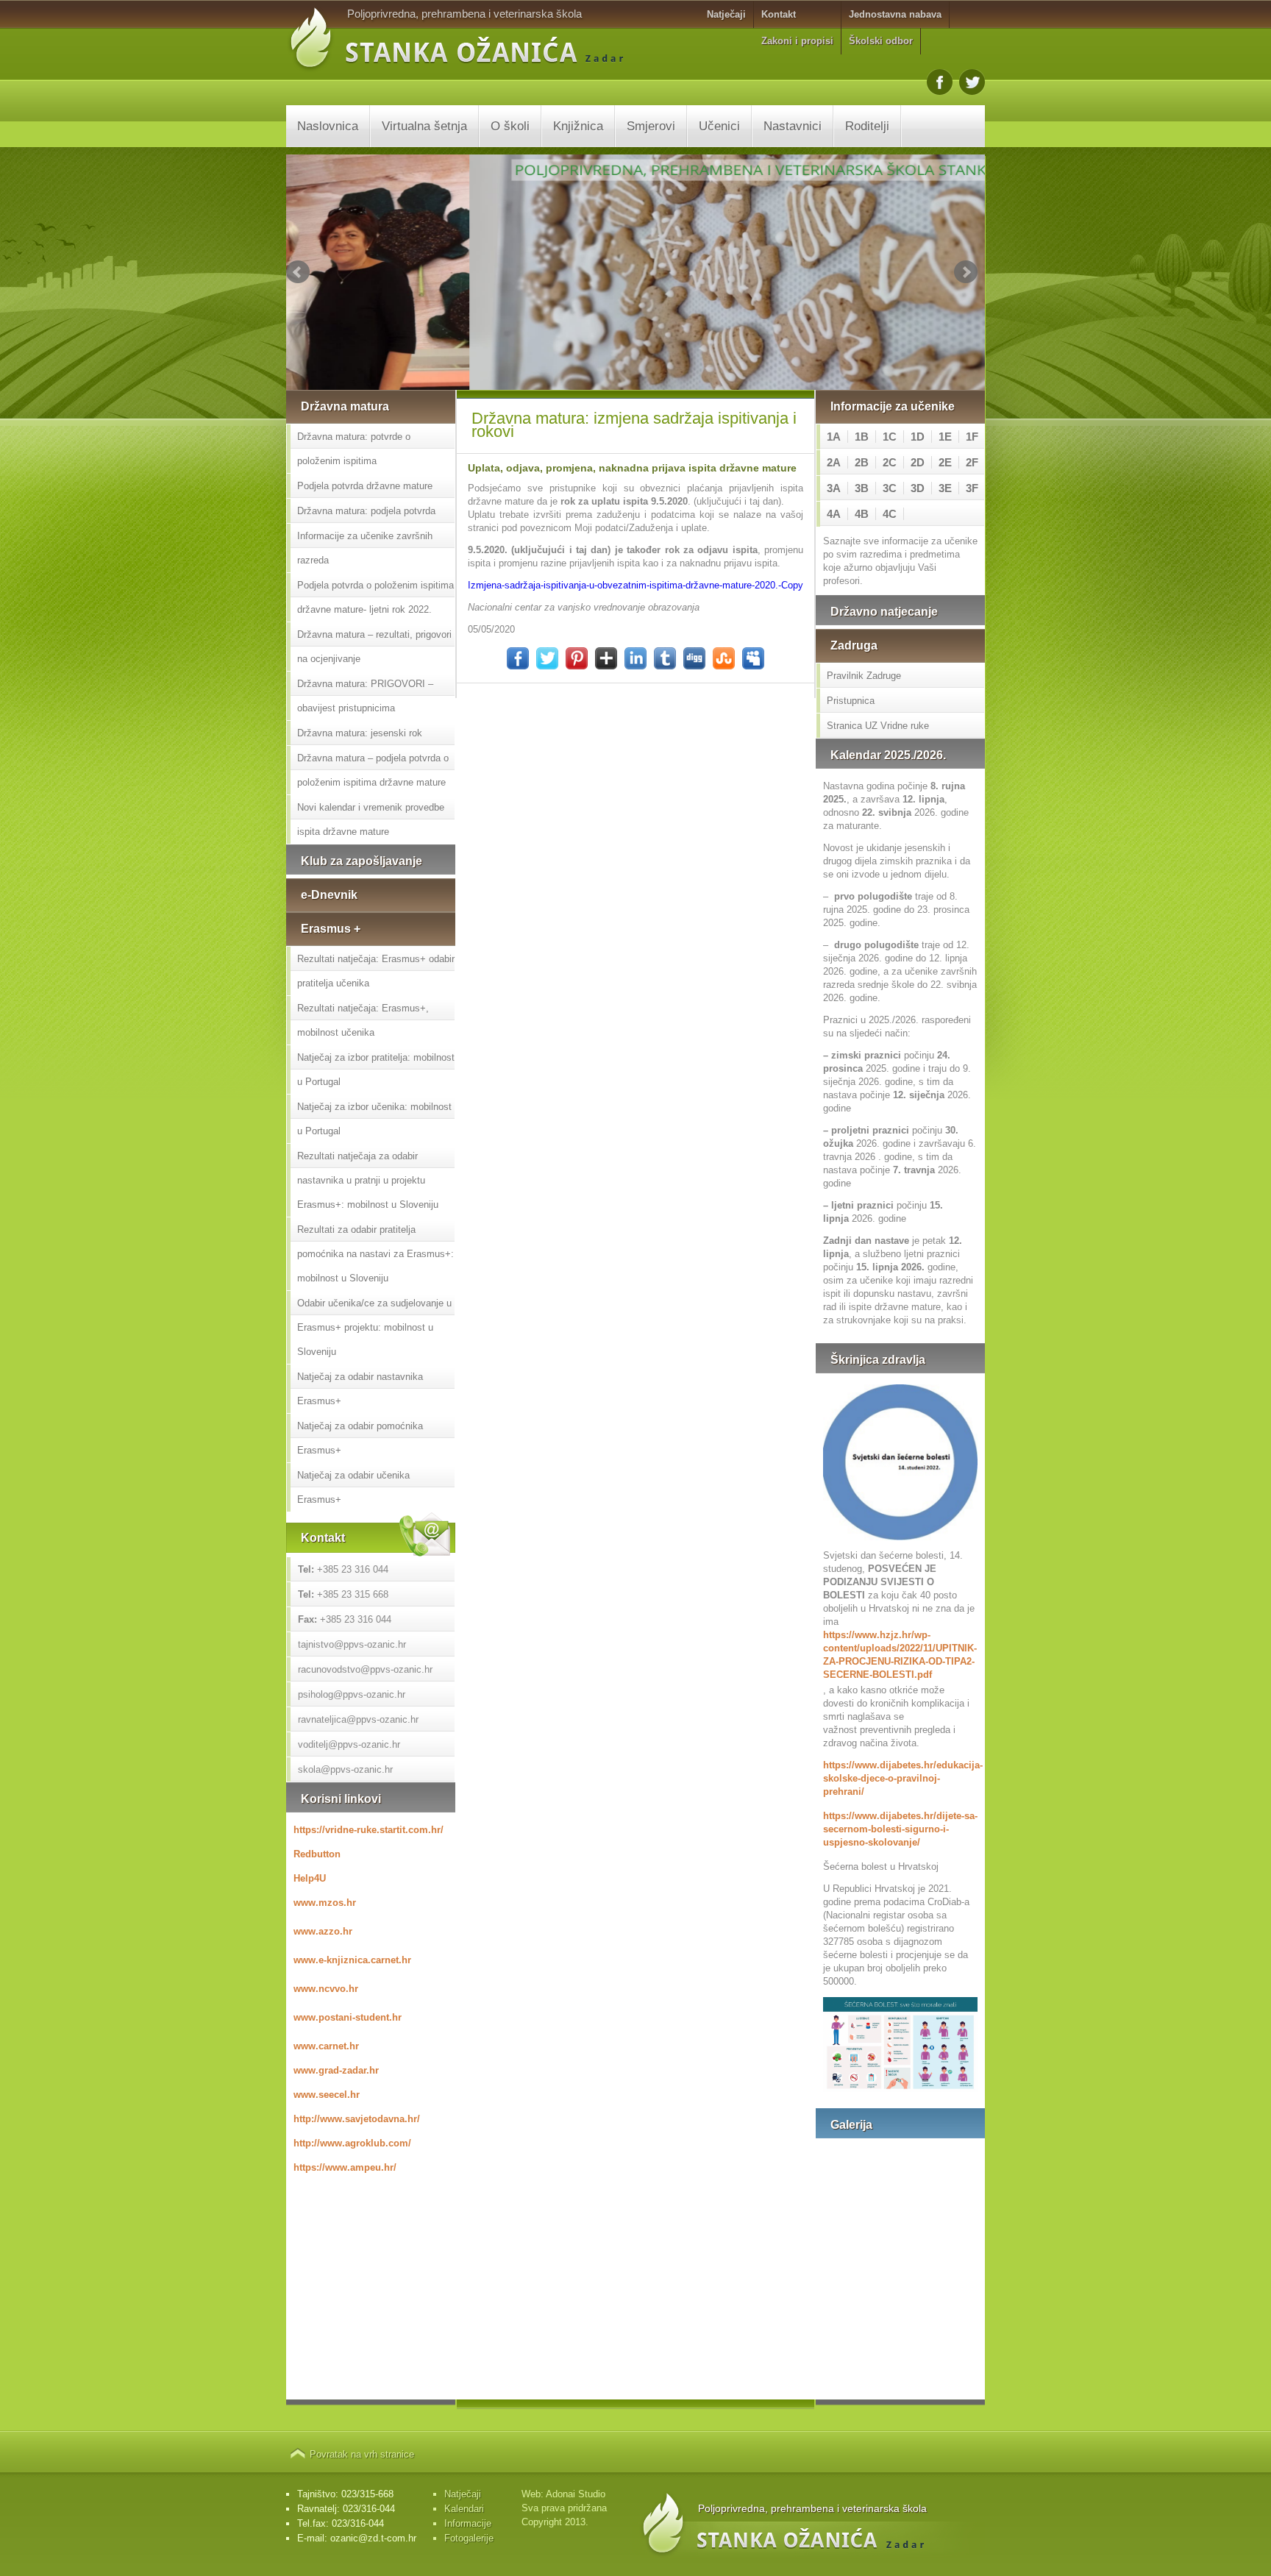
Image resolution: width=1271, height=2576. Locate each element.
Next (966, 272)
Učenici (719, 126)
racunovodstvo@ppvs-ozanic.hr (365, 1669)
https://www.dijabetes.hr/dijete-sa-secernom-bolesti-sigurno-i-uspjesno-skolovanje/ (900, 1829)
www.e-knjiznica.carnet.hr (352, 1960)
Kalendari (464, 2509)
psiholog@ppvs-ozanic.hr (352, 1694)
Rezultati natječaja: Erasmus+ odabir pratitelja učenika (376, 971)
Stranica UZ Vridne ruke (878, 726)
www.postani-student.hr (348, 2017)
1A (834, 437)
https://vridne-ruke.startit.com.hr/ (369, 1830)
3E (945, 488)
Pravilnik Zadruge (864, 676)
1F (972, 437)
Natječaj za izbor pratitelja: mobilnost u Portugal (376, 1070)
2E (945, 462)
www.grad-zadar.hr (336, 2070)
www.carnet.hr (326, 2046)
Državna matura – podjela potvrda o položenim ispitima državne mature (373, 770)
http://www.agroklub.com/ (352, 2143)
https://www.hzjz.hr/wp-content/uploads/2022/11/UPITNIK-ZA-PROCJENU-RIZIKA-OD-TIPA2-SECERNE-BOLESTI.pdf (900, 1655)
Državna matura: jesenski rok (360, 733)
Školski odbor (881, 41)
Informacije (468, 2523)
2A (834, 462)
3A (834, 488)
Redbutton (317, 1854)
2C (890, 462)
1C (890, 437)
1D (918, 437)
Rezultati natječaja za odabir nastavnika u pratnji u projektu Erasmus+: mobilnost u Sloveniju (368, 1180)
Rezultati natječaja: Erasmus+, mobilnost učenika (363, 1020)
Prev (298, 272)
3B (862, 488)
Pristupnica (851, 701)
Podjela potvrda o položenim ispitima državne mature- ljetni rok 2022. (375, 597)
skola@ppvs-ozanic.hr (345, 1769)
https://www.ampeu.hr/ (345, 2167)
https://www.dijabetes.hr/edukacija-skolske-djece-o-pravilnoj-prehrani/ (900, 1778)
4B (862, 514)
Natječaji (726, 14)
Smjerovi (651, 126)
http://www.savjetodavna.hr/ (357, 2119)
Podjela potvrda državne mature (365, 486)
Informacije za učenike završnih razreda (365, 548)
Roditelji (867, 126)
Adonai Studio (576, 2494)
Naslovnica (328, 126)
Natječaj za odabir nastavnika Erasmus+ (360, 1389)
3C (890, 488)
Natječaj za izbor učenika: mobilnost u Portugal (374, 1119)
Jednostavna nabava (895, 14)
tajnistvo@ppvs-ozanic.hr (352, 1644)
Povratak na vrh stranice (362, 2454)
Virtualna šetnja (424, 126)
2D (918, 462)
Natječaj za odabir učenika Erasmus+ (353, 1487)
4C (890, 514)
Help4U (310, 1878)
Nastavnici (793, 126)
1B (862, 437)
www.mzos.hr (325, 1903)
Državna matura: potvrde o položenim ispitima (354, 449)
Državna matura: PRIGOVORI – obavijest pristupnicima (365, 696)
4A (834, 514)
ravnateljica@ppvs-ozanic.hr (358, 1719)
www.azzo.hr (323, 1931)
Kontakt (779, 14)
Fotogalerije (469, 2538)
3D (918, 488)
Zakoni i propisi (797, 41)
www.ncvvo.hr (326, 1989)
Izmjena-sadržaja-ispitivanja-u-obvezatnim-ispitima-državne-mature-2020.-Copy (635, 585)
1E (945, 437)
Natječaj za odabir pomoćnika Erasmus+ (360, 1438)
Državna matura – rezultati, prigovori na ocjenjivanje (374, 647)
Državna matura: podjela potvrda (366, 511)
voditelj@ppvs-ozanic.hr (349, 1744)
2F (972, 462)
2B (862, 462)
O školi (510, 126)
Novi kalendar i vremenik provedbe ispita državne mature (371, 819)
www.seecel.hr (327, 2095)
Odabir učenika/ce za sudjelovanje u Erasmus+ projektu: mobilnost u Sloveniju (374, 1327)
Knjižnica (578, 126)
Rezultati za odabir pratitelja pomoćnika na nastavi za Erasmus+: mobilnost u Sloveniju (375, 1254)
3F (972, 488)
